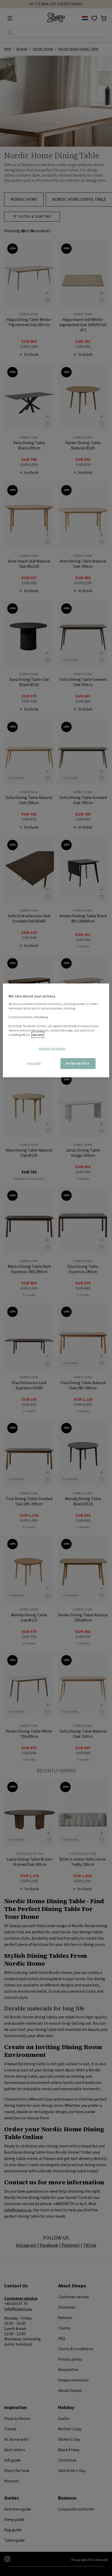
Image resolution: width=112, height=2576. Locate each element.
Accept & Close (78, 1064)
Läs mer (38, 1035)
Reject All (34, 1064)
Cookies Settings (52, 1049)
